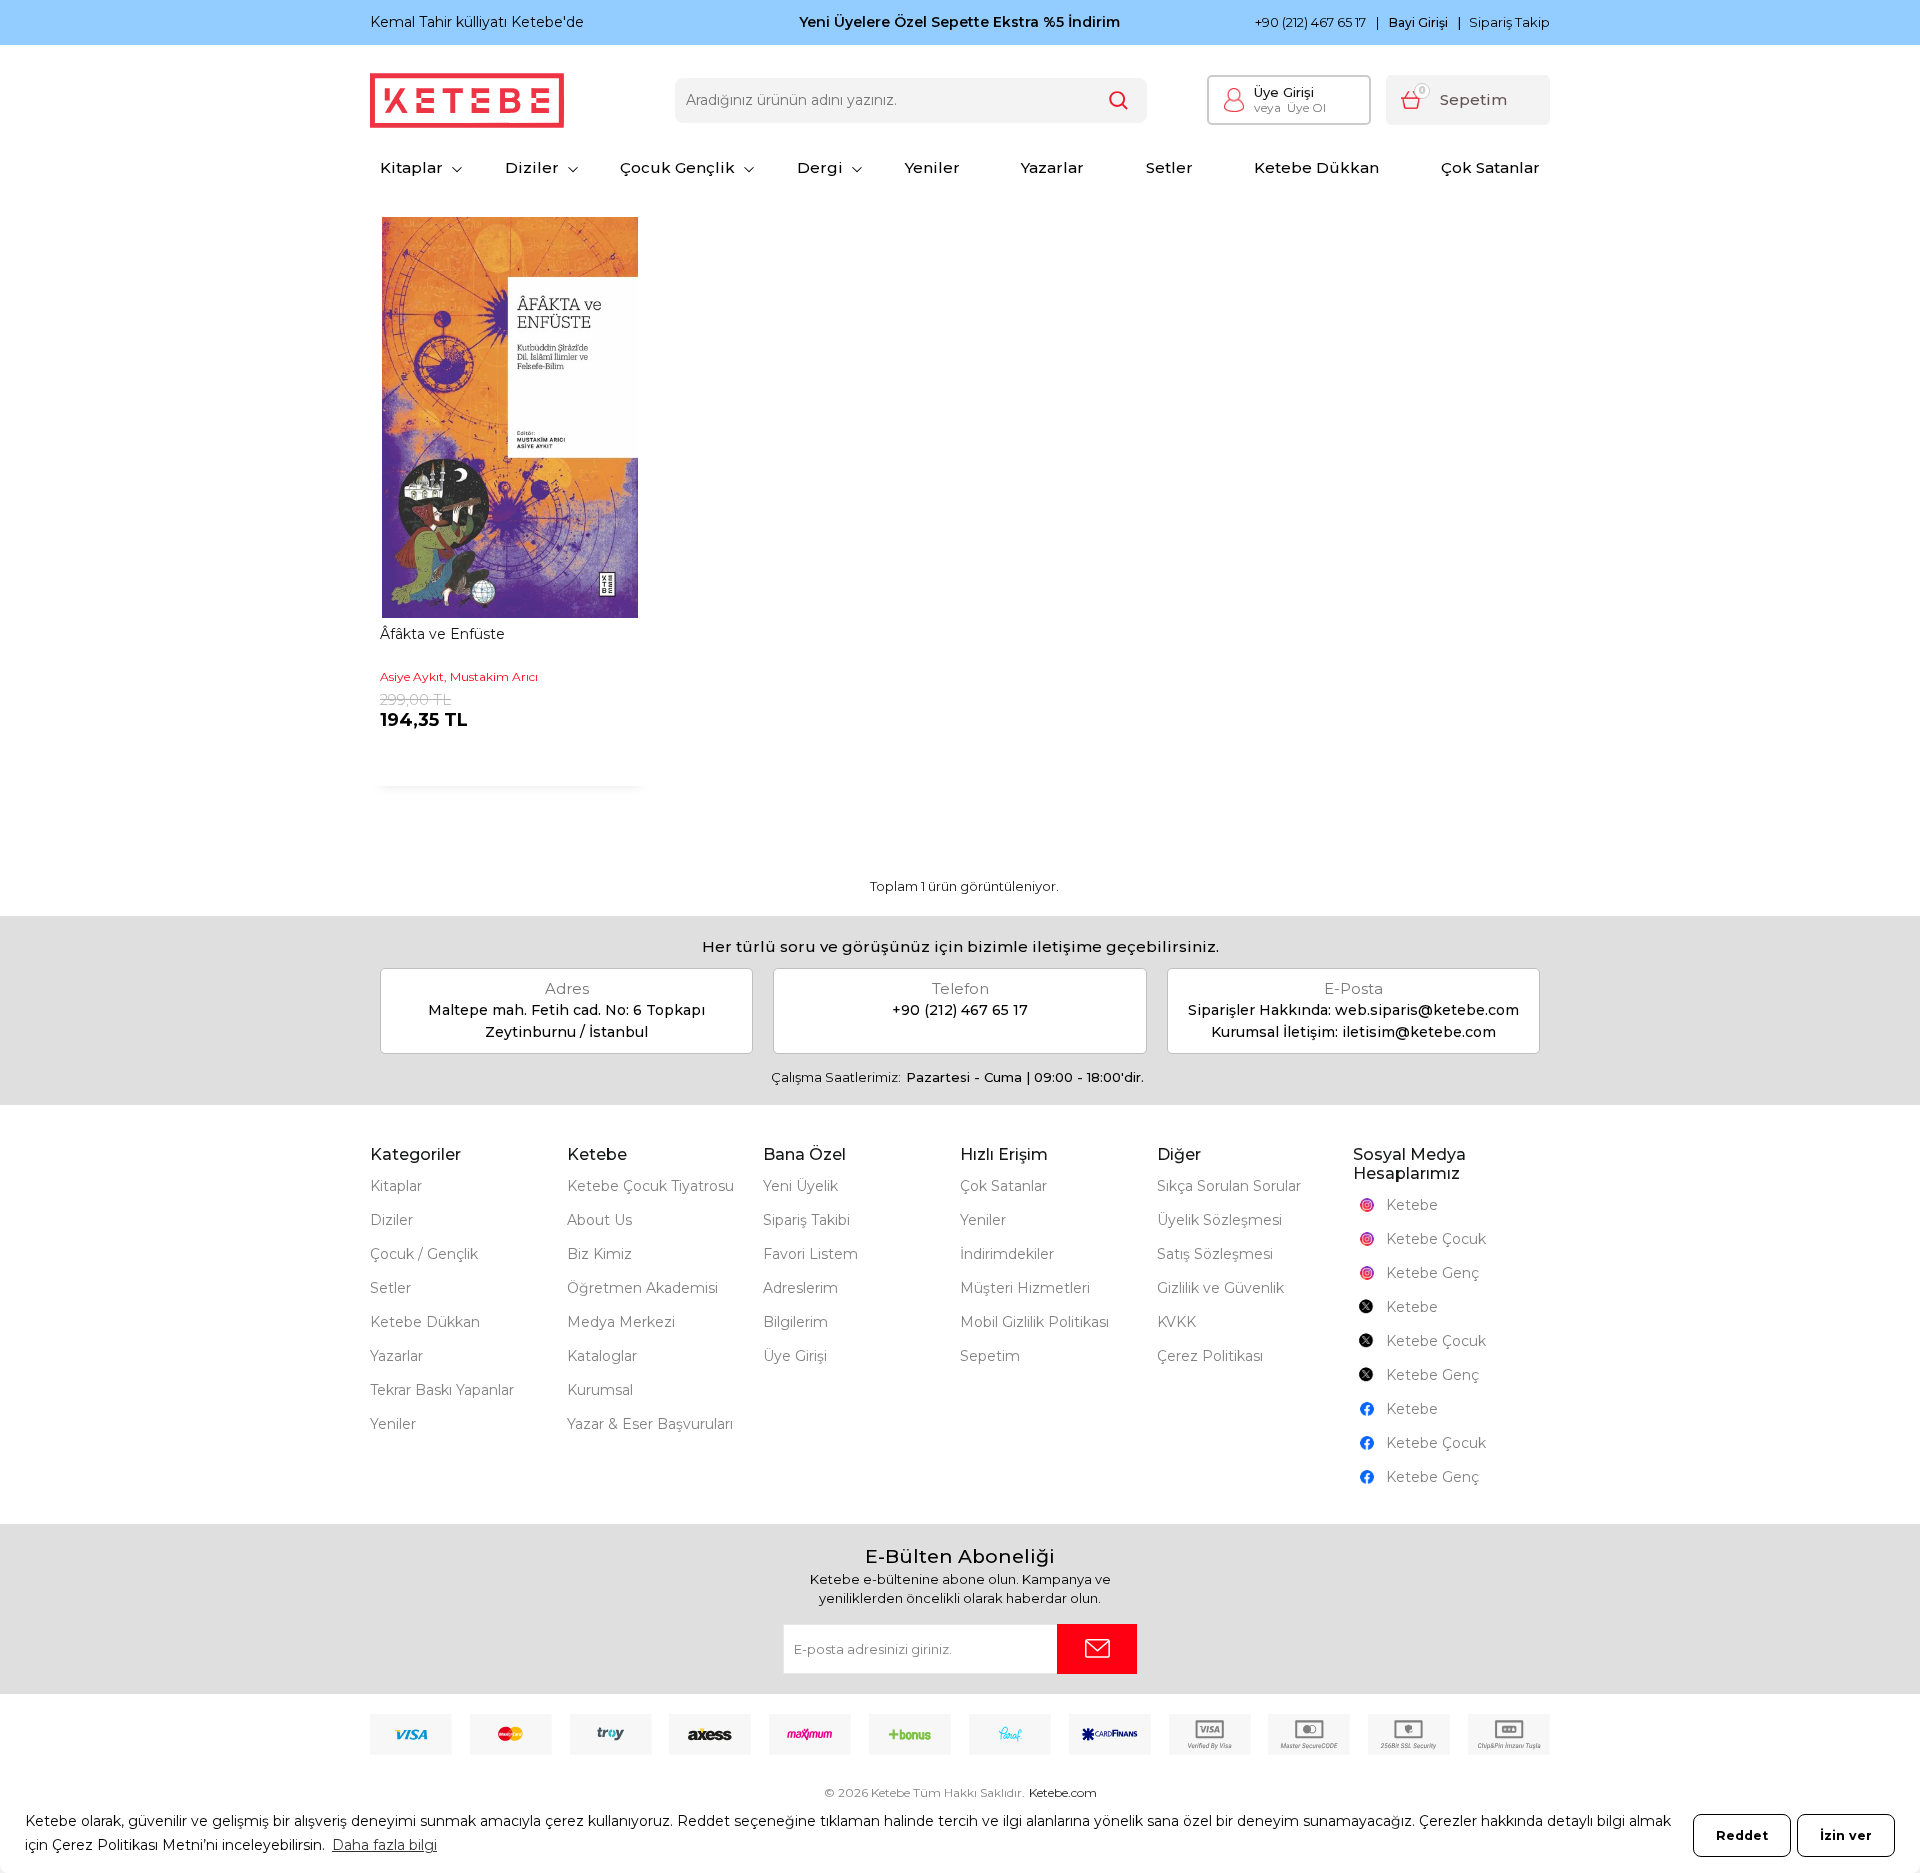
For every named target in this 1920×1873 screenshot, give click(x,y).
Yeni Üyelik (800, 1186)
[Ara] (1119, 100)
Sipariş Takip (1509, 22)
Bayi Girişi (1418, 23)
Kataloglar (602, 1356)
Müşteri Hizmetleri (1025, 1288)
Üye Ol (1290, 107)
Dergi (820, 167)
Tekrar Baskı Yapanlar (442, 1390)
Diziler (532, 167)
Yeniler (932, 167)
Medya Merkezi (621, 1322)
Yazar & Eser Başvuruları (650, 1424)
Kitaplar (411, 167)
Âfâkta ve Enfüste (442, 634)
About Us (599, 1220)
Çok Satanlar (1490, 167)
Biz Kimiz (599, 1254)
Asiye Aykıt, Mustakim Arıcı (459, 676)
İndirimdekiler (1007, 1254)
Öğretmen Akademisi (642, 1288)
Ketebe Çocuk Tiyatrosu (650, 1186)
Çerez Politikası (1210, 1356)
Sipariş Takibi (806, 1220)
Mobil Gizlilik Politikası (1034, 1322)
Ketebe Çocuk (1436, 1239)
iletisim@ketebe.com (1419, 1032)
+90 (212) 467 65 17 (1310, 22)
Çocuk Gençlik (677, 167)
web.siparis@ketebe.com (1427, 1010)
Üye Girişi (1284, 92)
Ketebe (1412, 1205)
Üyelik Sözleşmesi (1219, 1220)
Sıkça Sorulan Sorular (1229, 1186)
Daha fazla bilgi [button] (384, 1845)
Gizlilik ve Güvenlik (1220, 1288)
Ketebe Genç (1432, 1273)
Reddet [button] (1742, 1835)
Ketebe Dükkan (1316, 167)
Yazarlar (1052, 167)
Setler (1169, 167)
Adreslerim (800, 1288)
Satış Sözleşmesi (1215, 1254)
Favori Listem (810, 1254)
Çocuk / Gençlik (424, 1254)
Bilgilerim (795, 1322)
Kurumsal (600, 1390)
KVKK (1176, 1322)
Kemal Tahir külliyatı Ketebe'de (477, 22)
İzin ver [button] (1846, 1835)
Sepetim (990, 1356)
